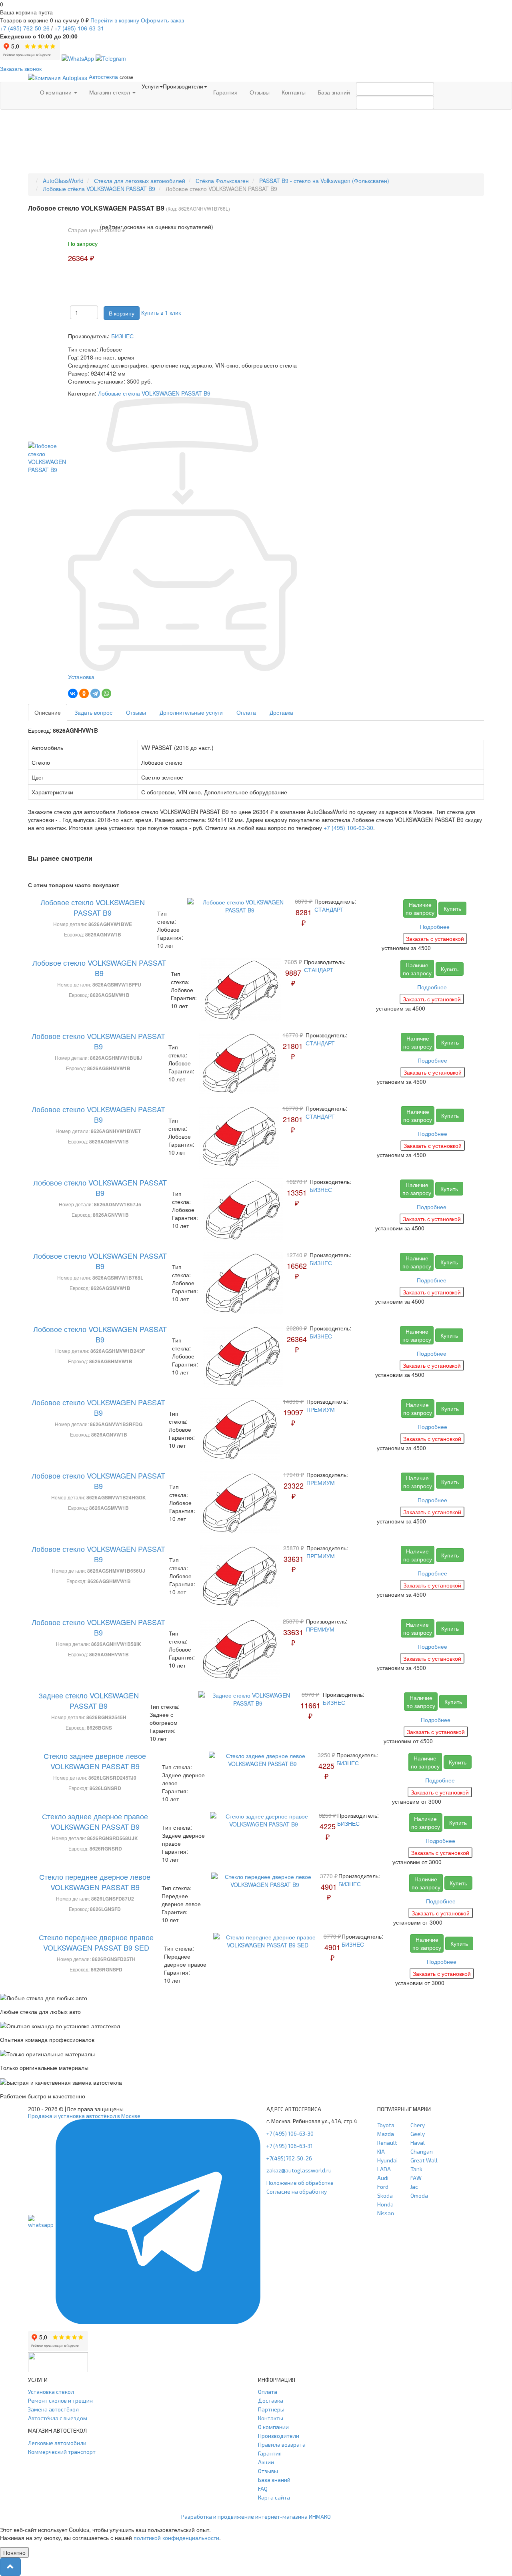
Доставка (281, 712)
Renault (387, 2143)
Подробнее (435, 926)
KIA (381, 2151)
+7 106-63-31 (79, 28)
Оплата (246, 712)
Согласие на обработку (297, 2191)
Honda (385, 2204)
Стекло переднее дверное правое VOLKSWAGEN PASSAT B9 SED (96, 1942)
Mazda (386, 2134)
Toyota (386, 2125)
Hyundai (387, 2160)
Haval (418, 2143)
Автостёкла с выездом (58, 2418)
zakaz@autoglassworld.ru (299, 2170)
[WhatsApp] (106, 693)
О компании (57, 92)
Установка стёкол (51, 2392)
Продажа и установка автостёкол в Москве (84, 2116)
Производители (279, 2436)
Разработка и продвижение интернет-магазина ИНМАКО (256, 2517)
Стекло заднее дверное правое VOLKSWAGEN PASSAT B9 (95, 1821)
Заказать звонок (21, 68)
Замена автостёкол (53, 2409)
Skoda (385, 2195)
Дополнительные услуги (191, 712)
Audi (383, 2178)
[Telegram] (95, 693)
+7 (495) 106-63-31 (290, 2146)
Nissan (386, 2213)
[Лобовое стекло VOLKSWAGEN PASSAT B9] (48, 457)
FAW (416, 2178)
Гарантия (225, 92)
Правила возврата (282, 2444)
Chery (418, 2125)
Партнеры (271, 2409)
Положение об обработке (300, 2183)
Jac (414, 2187)
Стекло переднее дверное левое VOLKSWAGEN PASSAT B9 (95, 1882)
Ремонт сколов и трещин (60, 2400)
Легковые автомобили (57, 2443)
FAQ (263, 2489)
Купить (452, 908)
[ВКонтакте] (73, 693)
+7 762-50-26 (25, 28)
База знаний (334, 92)
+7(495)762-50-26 (289, 2158)
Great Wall (424, 2160)
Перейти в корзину (115, 20)
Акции (266, 2462)
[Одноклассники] (84, 693)
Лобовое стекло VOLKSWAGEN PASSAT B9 (93, 907)
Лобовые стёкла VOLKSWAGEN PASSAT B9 (154, 393)
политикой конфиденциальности (176, 2538)
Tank (416, 2169)
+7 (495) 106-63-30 (348, 828)
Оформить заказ (162, 20)
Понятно (14, 2552)
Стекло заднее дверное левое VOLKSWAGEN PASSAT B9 (95, 1761)
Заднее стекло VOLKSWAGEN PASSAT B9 (89, 1700)
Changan (422, 2151)
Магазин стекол (110, 92)
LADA (384, 2169)
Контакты (294, 92)
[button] (10, 2567)
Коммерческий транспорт (62, 2452)
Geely (418, 2134)
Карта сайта (274, 2497)
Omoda (419, 2195)
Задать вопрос (93, 712)
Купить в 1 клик (161, 312)
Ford (383, 2187)
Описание (48, 712)
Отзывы (260, 92)
